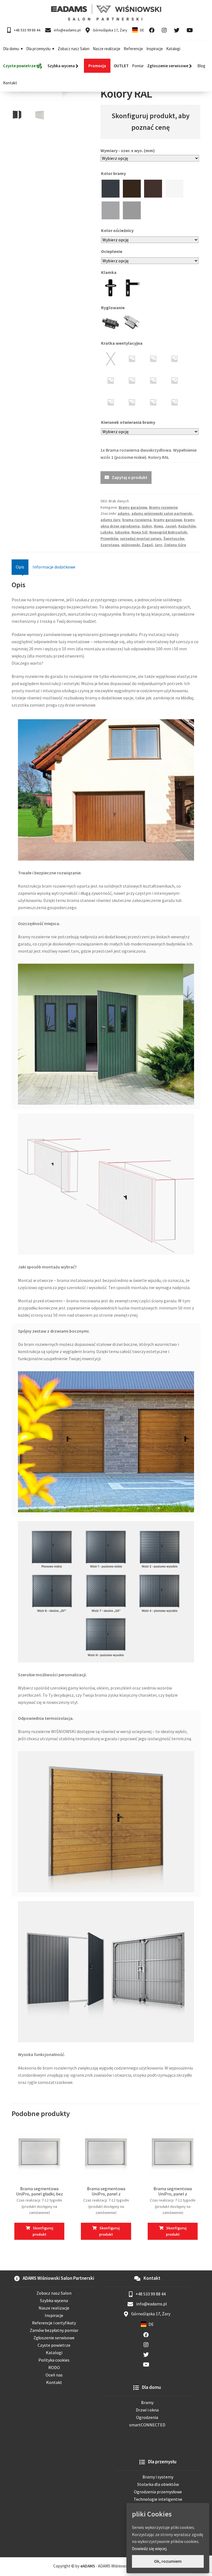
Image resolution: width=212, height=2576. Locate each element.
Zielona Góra (175, 545)
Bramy (147, 2402)
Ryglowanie (113, 308)
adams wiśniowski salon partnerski (162, 513)
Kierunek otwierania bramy (128, 422)
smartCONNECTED (147, 2425)
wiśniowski (131, 545)
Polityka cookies (54, 2360)
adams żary (110, 520)
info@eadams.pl (67, 30)
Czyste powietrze (54, 2345)
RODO (54, 2367)
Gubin (147, 526)
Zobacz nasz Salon (74, 49)
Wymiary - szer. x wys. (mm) (128, 150)
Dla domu (11, 49)
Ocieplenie (112, 251)
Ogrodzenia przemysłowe (158, 2492)
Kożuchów (187, 526)
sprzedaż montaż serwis (141, 538)
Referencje (133, 49)
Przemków (109, 538)
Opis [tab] (20, 567)
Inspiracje (155, 49)
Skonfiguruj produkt (43, 2231)
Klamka (109, 272)
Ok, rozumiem (168, 2561)
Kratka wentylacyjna (122, 343)
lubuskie (122, 532)
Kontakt (10, 83)
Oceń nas (54, 2375)
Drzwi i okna (147, 2410)
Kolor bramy (114, 173)
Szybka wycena (54, 2300)
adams (124, 513)
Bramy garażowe (133, 507)
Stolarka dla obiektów (158, 2484)
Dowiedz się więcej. (150, 2548)
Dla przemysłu (38, 49)
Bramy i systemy (158, 2477)
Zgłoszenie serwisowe (54, 2338)
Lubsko (107, 532)
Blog (201, 66)
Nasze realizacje (107, 49)
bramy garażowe (168, 520)
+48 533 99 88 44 (27, 30)
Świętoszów (174, 538)
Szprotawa (110, 545)
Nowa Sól (139, 532)
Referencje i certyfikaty (54, 2323)
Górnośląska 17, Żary (110, 30)
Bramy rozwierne (163, 507)
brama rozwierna (137, 520)
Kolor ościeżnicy (118, 230)
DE (142, 30)
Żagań (147, 545)
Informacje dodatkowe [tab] (54, 567)
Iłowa (158, 526)
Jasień (171, 526)
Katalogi (173, 49)
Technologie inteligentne (158, 2499)
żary (158, 545)
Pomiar (138, 66)
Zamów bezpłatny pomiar (54, 2330)
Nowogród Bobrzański (168, 532)
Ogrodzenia (147, 2417)
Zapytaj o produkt (130, 477)
